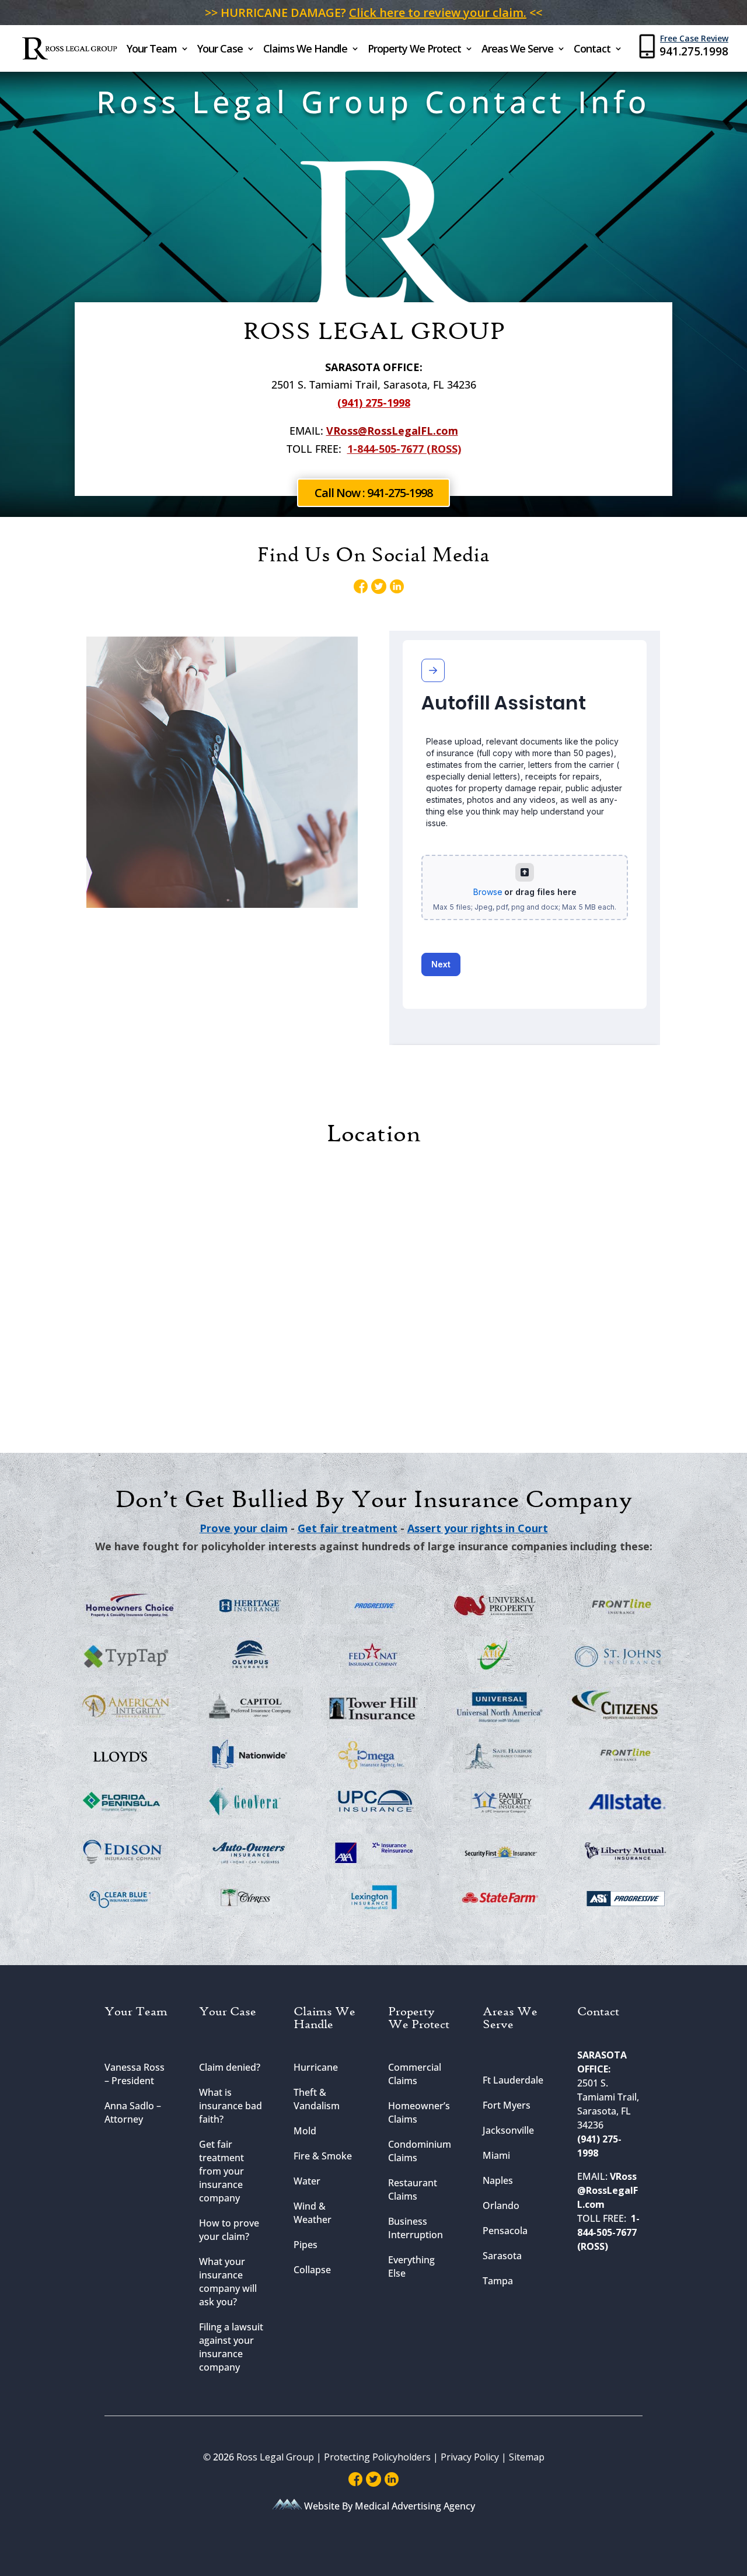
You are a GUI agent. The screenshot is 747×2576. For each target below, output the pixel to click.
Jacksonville (508, 2130)
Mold (305, 2131)
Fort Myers (507, 2105)
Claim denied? (230, 2067)
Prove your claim (244, 1528)
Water (307, 2181)
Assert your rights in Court (478, 1528)
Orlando (501, 2205)
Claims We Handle (305, 50)
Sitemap (527, 2457)
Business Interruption (416, 2228)
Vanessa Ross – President (135, 2074)
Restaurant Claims (413, 2189)
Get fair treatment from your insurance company (221, 2171)
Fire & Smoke (323, 2156)
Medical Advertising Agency (415, 2506)
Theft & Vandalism (317, 2099)
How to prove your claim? (229, 2230)
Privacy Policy (470, 2457)
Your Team (152, 50)
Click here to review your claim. (438, 13)
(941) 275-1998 (374, 403)
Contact (592, 50)
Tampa (498, 2281)
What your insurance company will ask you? (228, 2282)
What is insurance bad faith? (231, 2106)
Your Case (220, 50)
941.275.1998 (694, 51)
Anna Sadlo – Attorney (133, 2112)
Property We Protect (414, 50)
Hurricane (316, 2067)
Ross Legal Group (275, 2457)
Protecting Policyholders (378, 2457)
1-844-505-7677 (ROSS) (404, 449)
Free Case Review (694, 38)
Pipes (306, 2245)
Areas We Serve (517, 50)
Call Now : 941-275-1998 (373, 493)
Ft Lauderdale (513, 2080)
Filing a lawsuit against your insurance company (231, 2347)
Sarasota (502, 2256)
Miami (496, 2155)
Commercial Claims (415, 2074)
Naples (498, 2180)
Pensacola (505, 2231)
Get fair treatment (348, 1528)
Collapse (312, 2270)
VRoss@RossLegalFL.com (392, 431)
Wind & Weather (313, 2213)
